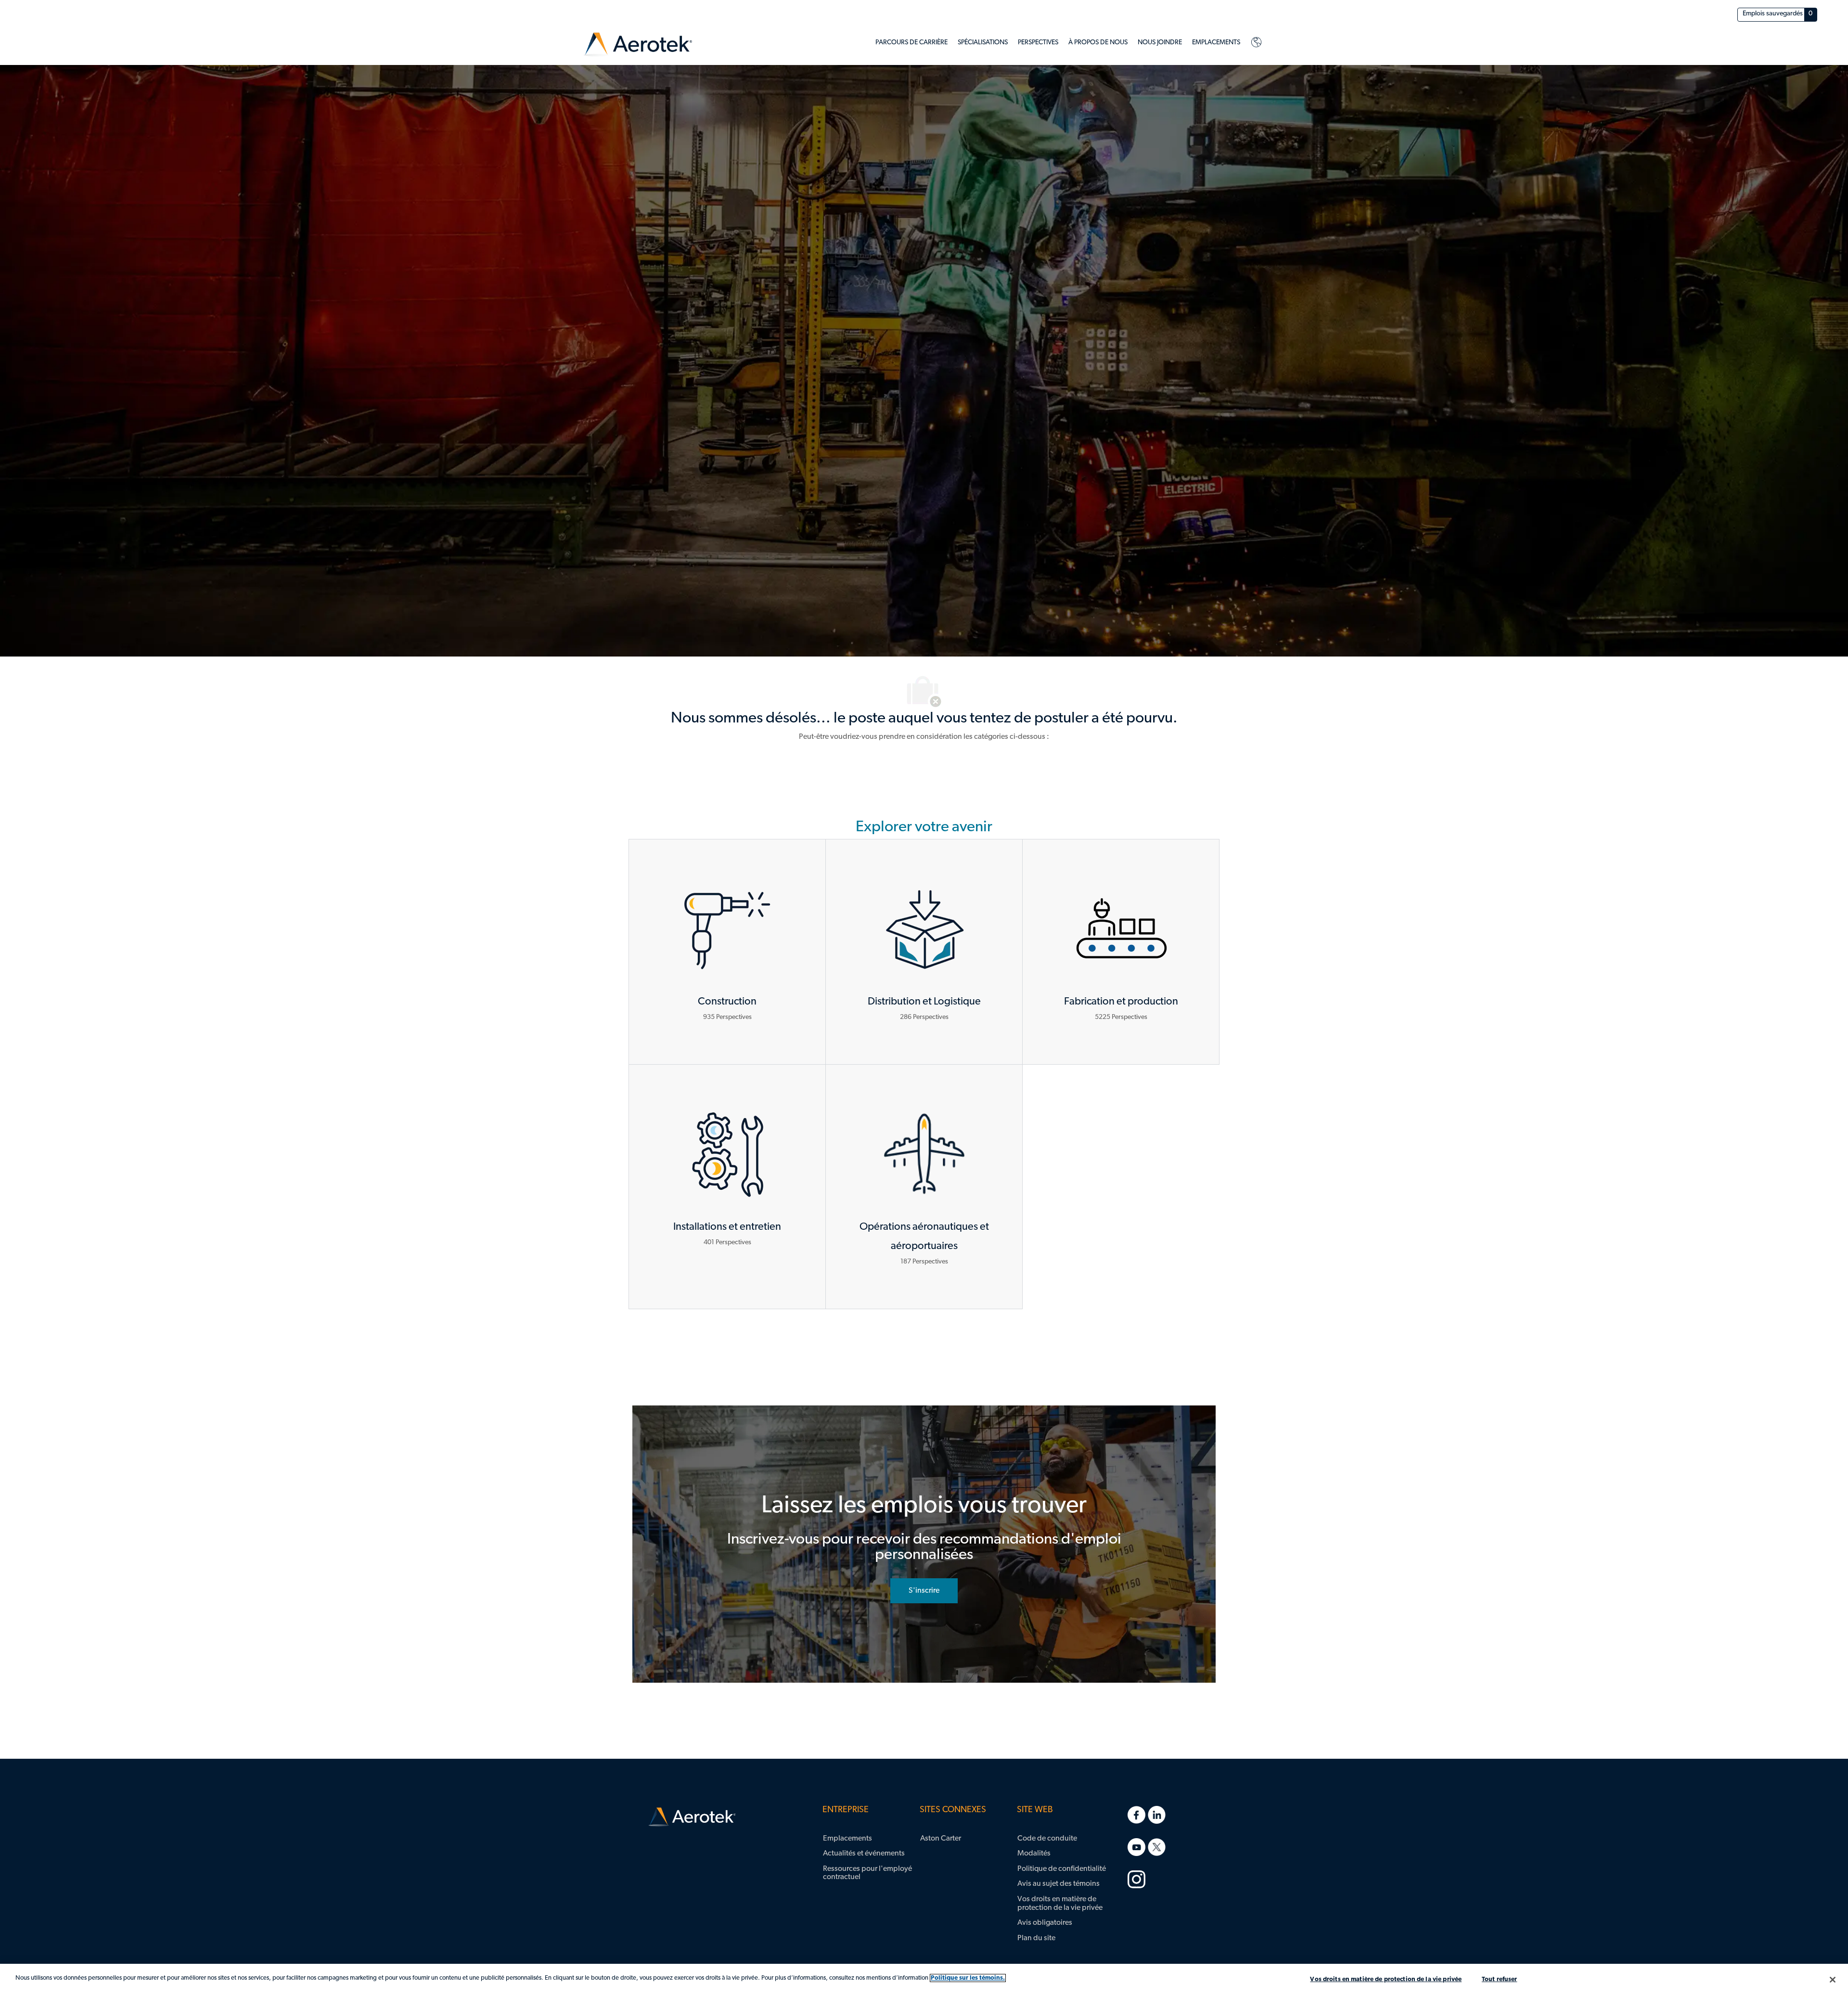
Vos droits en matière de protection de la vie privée (1386, 1979)
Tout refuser (1500, 1979)
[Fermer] (1833, 1980)
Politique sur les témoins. (968, 1978)
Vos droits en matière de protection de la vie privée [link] (1060, 1904)
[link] (638, 45)
